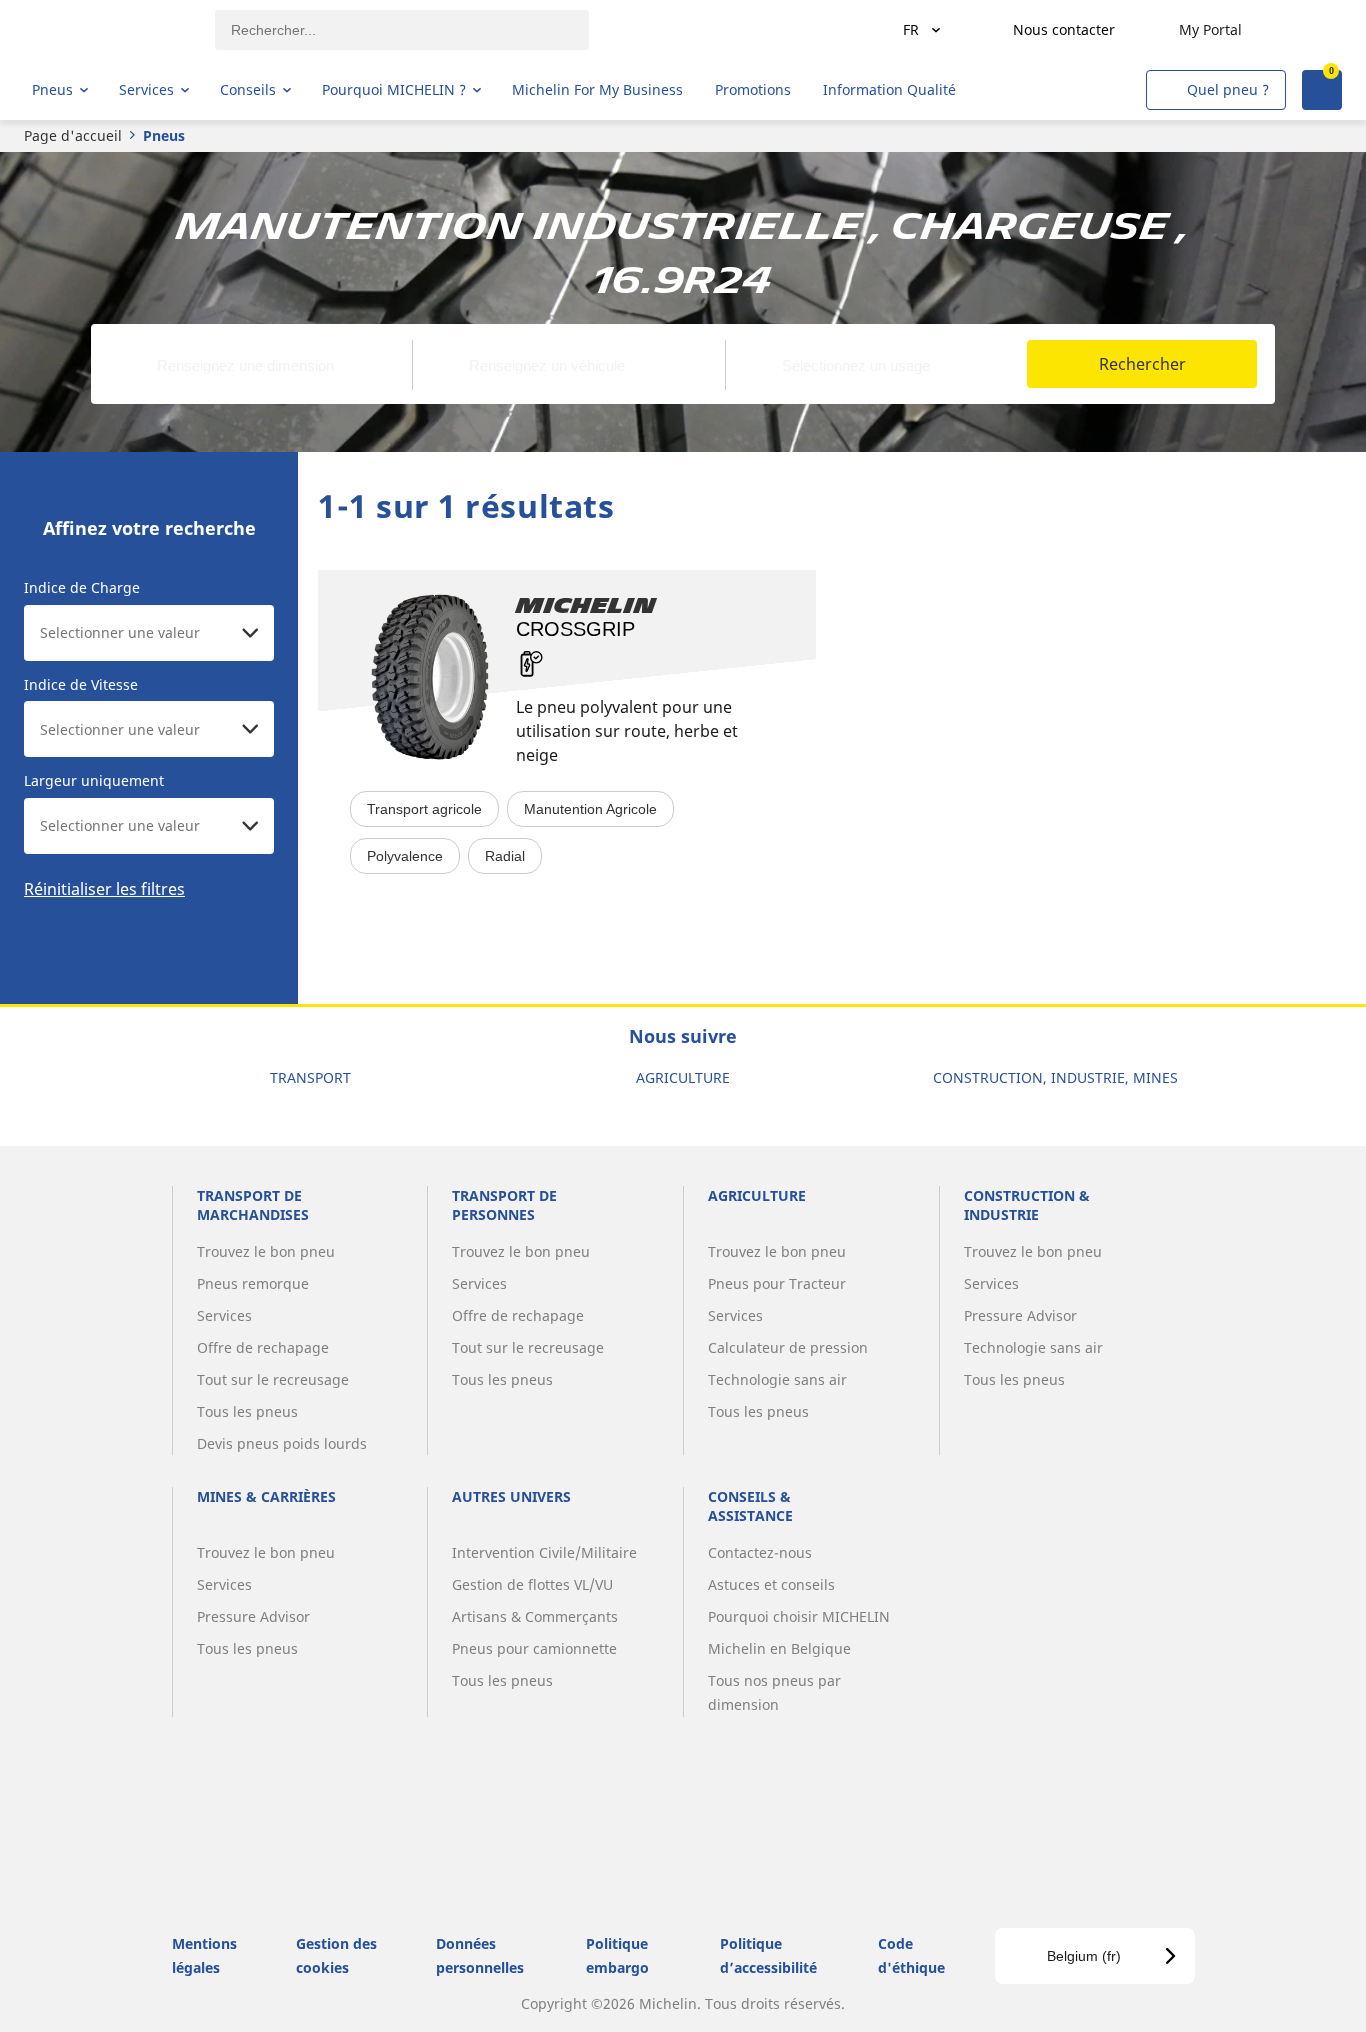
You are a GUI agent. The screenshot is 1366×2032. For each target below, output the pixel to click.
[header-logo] (110, 30)
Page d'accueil (73, 135)
